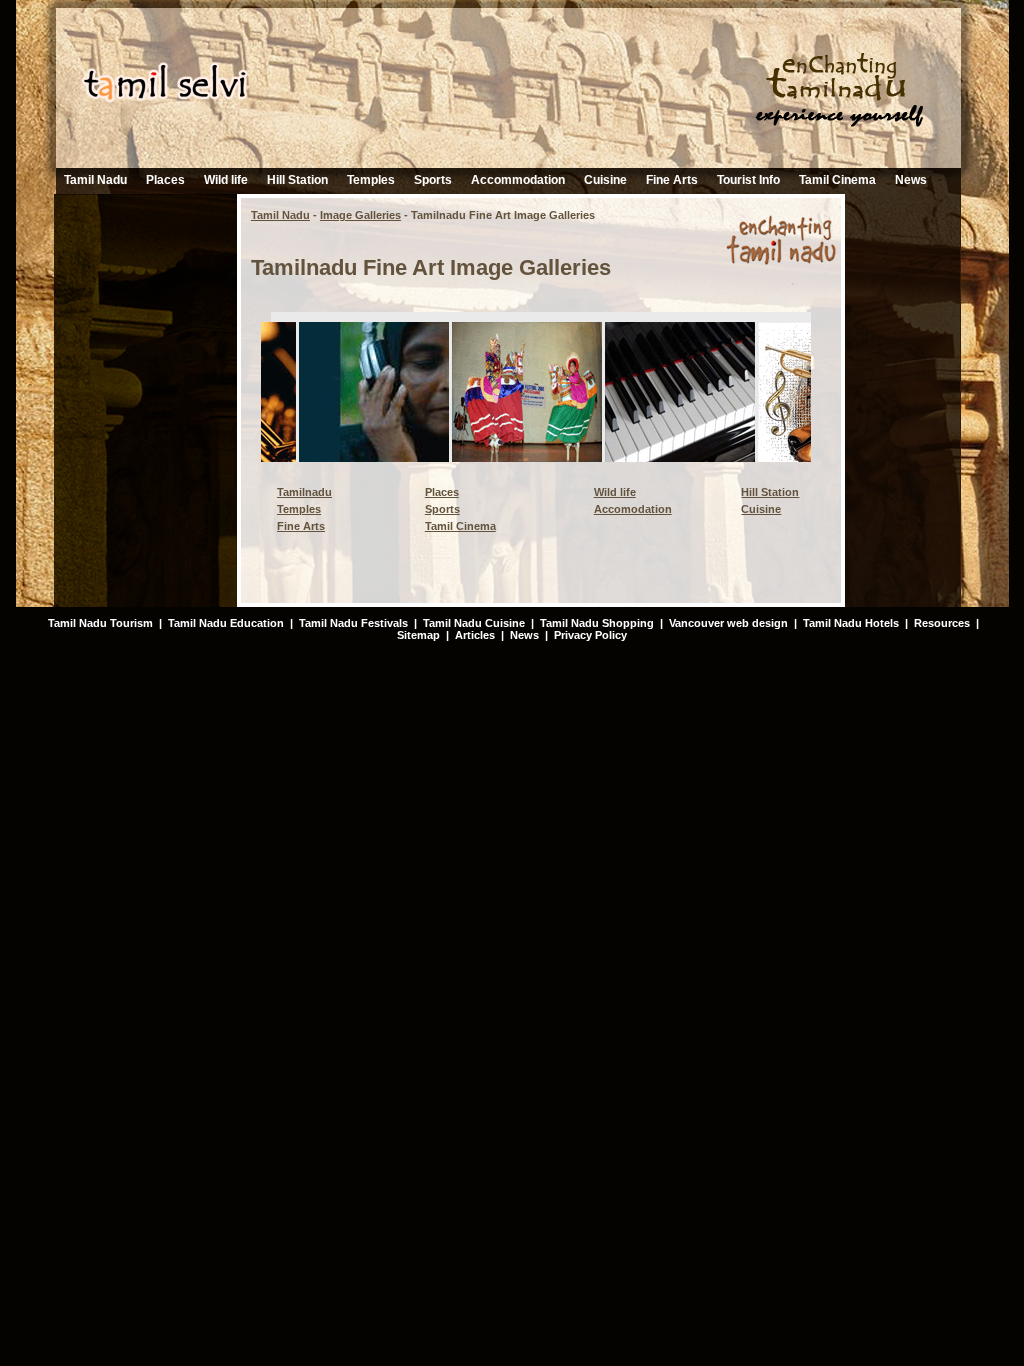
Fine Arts (672, 180)
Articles (475, 635)
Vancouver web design (728, 623)
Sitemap (418, 635)
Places (165, 180)
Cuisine (605, 180)
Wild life (226, 180)
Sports (433, 180)
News (911, 180)
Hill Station (297, 180)
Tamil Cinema (837, 180)
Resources (942, 623)
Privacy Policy (590, 635)
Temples (371, 180)
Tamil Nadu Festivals (353, 623)
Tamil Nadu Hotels (852, 623)
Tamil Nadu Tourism (100, 623)
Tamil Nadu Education (226, 623)
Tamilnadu (304, 492)
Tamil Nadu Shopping (597, 623)
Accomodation (633, 509)
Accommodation (518, 180)
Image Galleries (360, 215)
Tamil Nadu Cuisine (472, 623)
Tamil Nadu (95, 180)
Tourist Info (748, 180)
